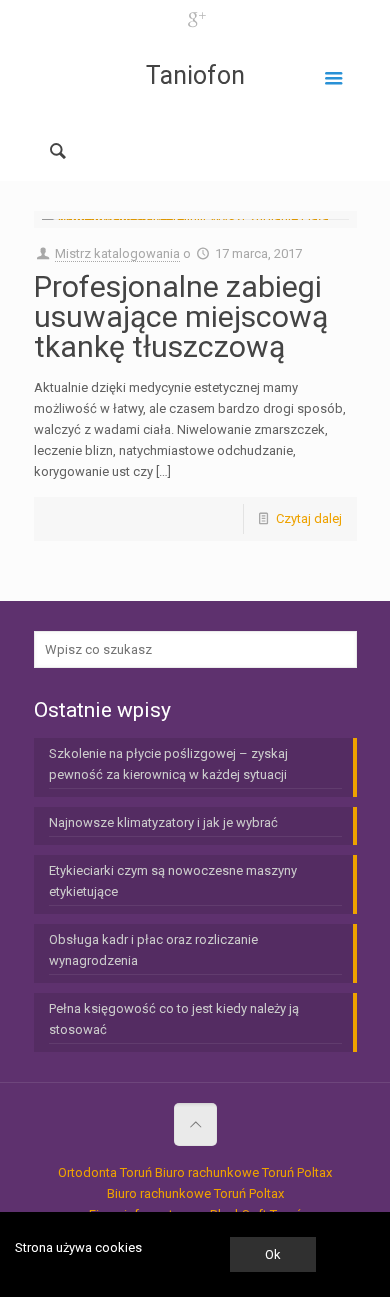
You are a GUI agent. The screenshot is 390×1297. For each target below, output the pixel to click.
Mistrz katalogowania (117, 253)
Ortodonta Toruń (105, 1172)
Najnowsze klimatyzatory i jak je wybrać (163, 822)
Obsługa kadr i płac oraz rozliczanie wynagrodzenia (153, 950)
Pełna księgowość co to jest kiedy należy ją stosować (174, 1019)
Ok (273, 1254)
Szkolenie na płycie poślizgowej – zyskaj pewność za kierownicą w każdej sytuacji (168, 764)
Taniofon (195, 75)
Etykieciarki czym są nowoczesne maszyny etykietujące (173, 881)
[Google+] (195, 20)
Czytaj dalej (309, 518)
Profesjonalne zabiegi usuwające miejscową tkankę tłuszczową (181, 316)
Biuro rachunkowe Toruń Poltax (243, 1172)
